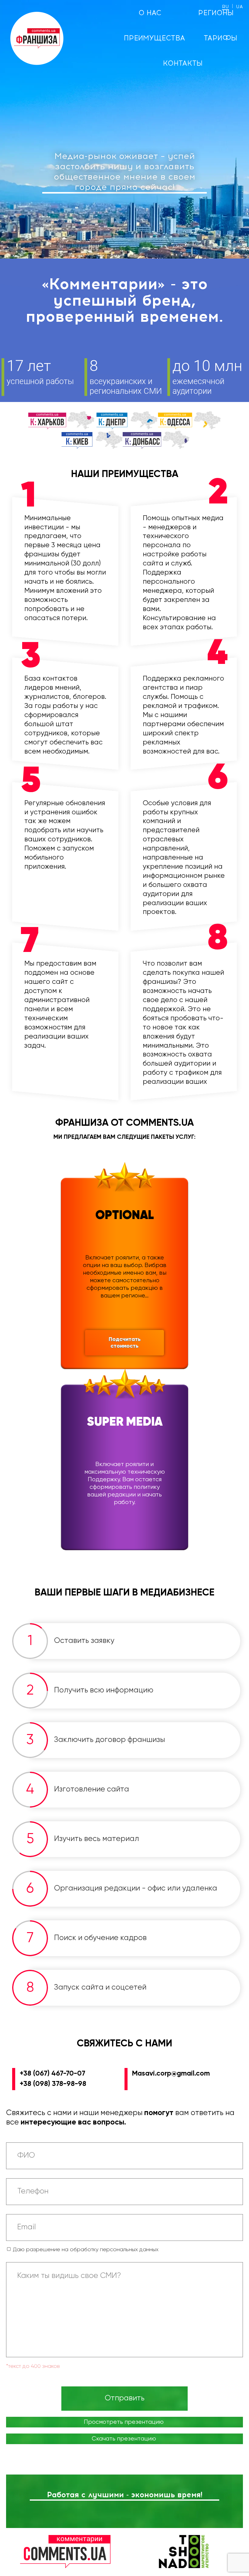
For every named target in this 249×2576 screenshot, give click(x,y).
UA (239, 7)
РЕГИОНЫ (216, 13)
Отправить (125, 2398)
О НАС (150, 13)
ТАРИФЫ (221, 38)
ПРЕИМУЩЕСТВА (154, 38)
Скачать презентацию (124, 2439)
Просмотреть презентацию (124, 2422)
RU (225, 7)
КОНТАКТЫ (183, 63)
